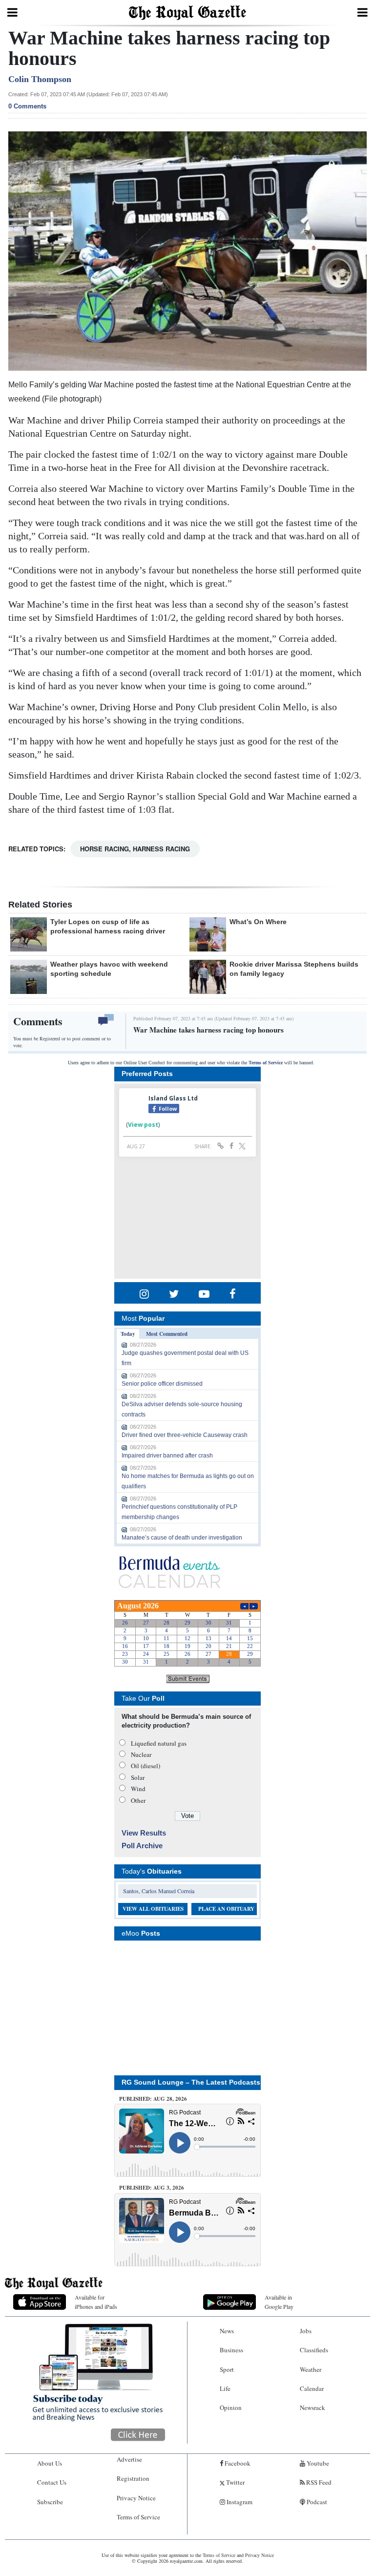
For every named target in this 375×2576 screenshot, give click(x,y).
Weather (311, 2369)
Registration (133, 2478)
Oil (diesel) (146, 1766)
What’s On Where (258, 922)
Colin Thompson (40, 79)
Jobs (306, 2331)
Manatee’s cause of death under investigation (182, 1538)
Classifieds (314, 2350)
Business (231, 2350)
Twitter (235, 2482)
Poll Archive (142, 1846)
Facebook (237, 2463)
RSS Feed (318, 2482)
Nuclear (141, 1754)
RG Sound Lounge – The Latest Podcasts (191, 2082)
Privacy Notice (136, 2498)
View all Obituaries (153, 1909)
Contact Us (52, 2482)
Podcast (316, 2502)
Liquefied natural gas (159, 1743)
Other (138, 1800)
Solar (138, 1777)
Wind (138, 1789)
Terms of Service (266, 1063)
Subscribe (50, 2502)
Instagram (239, 2502)
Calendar (312, 2388)
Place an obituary (226, 1909)
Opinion (231, 2407)
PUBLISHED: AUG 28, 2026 (153, 2099)
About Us (50, 2463)
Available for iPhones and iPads (96, 2302)
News (227, 2331)
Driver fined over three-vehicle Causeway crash (185, 1435)
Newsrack (312, 2407)
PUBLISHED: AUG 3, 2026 (152, 2188)
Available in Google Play (279, 2302)
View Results (144, 1833)
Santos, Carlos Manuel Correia (159, 1891)
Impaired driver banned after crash (167, 1456)
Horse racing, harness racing (135, 849)
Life (225, 2388)
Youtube (317, 2463)
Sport (227, 2369)
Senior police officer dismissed (162, 1384)
